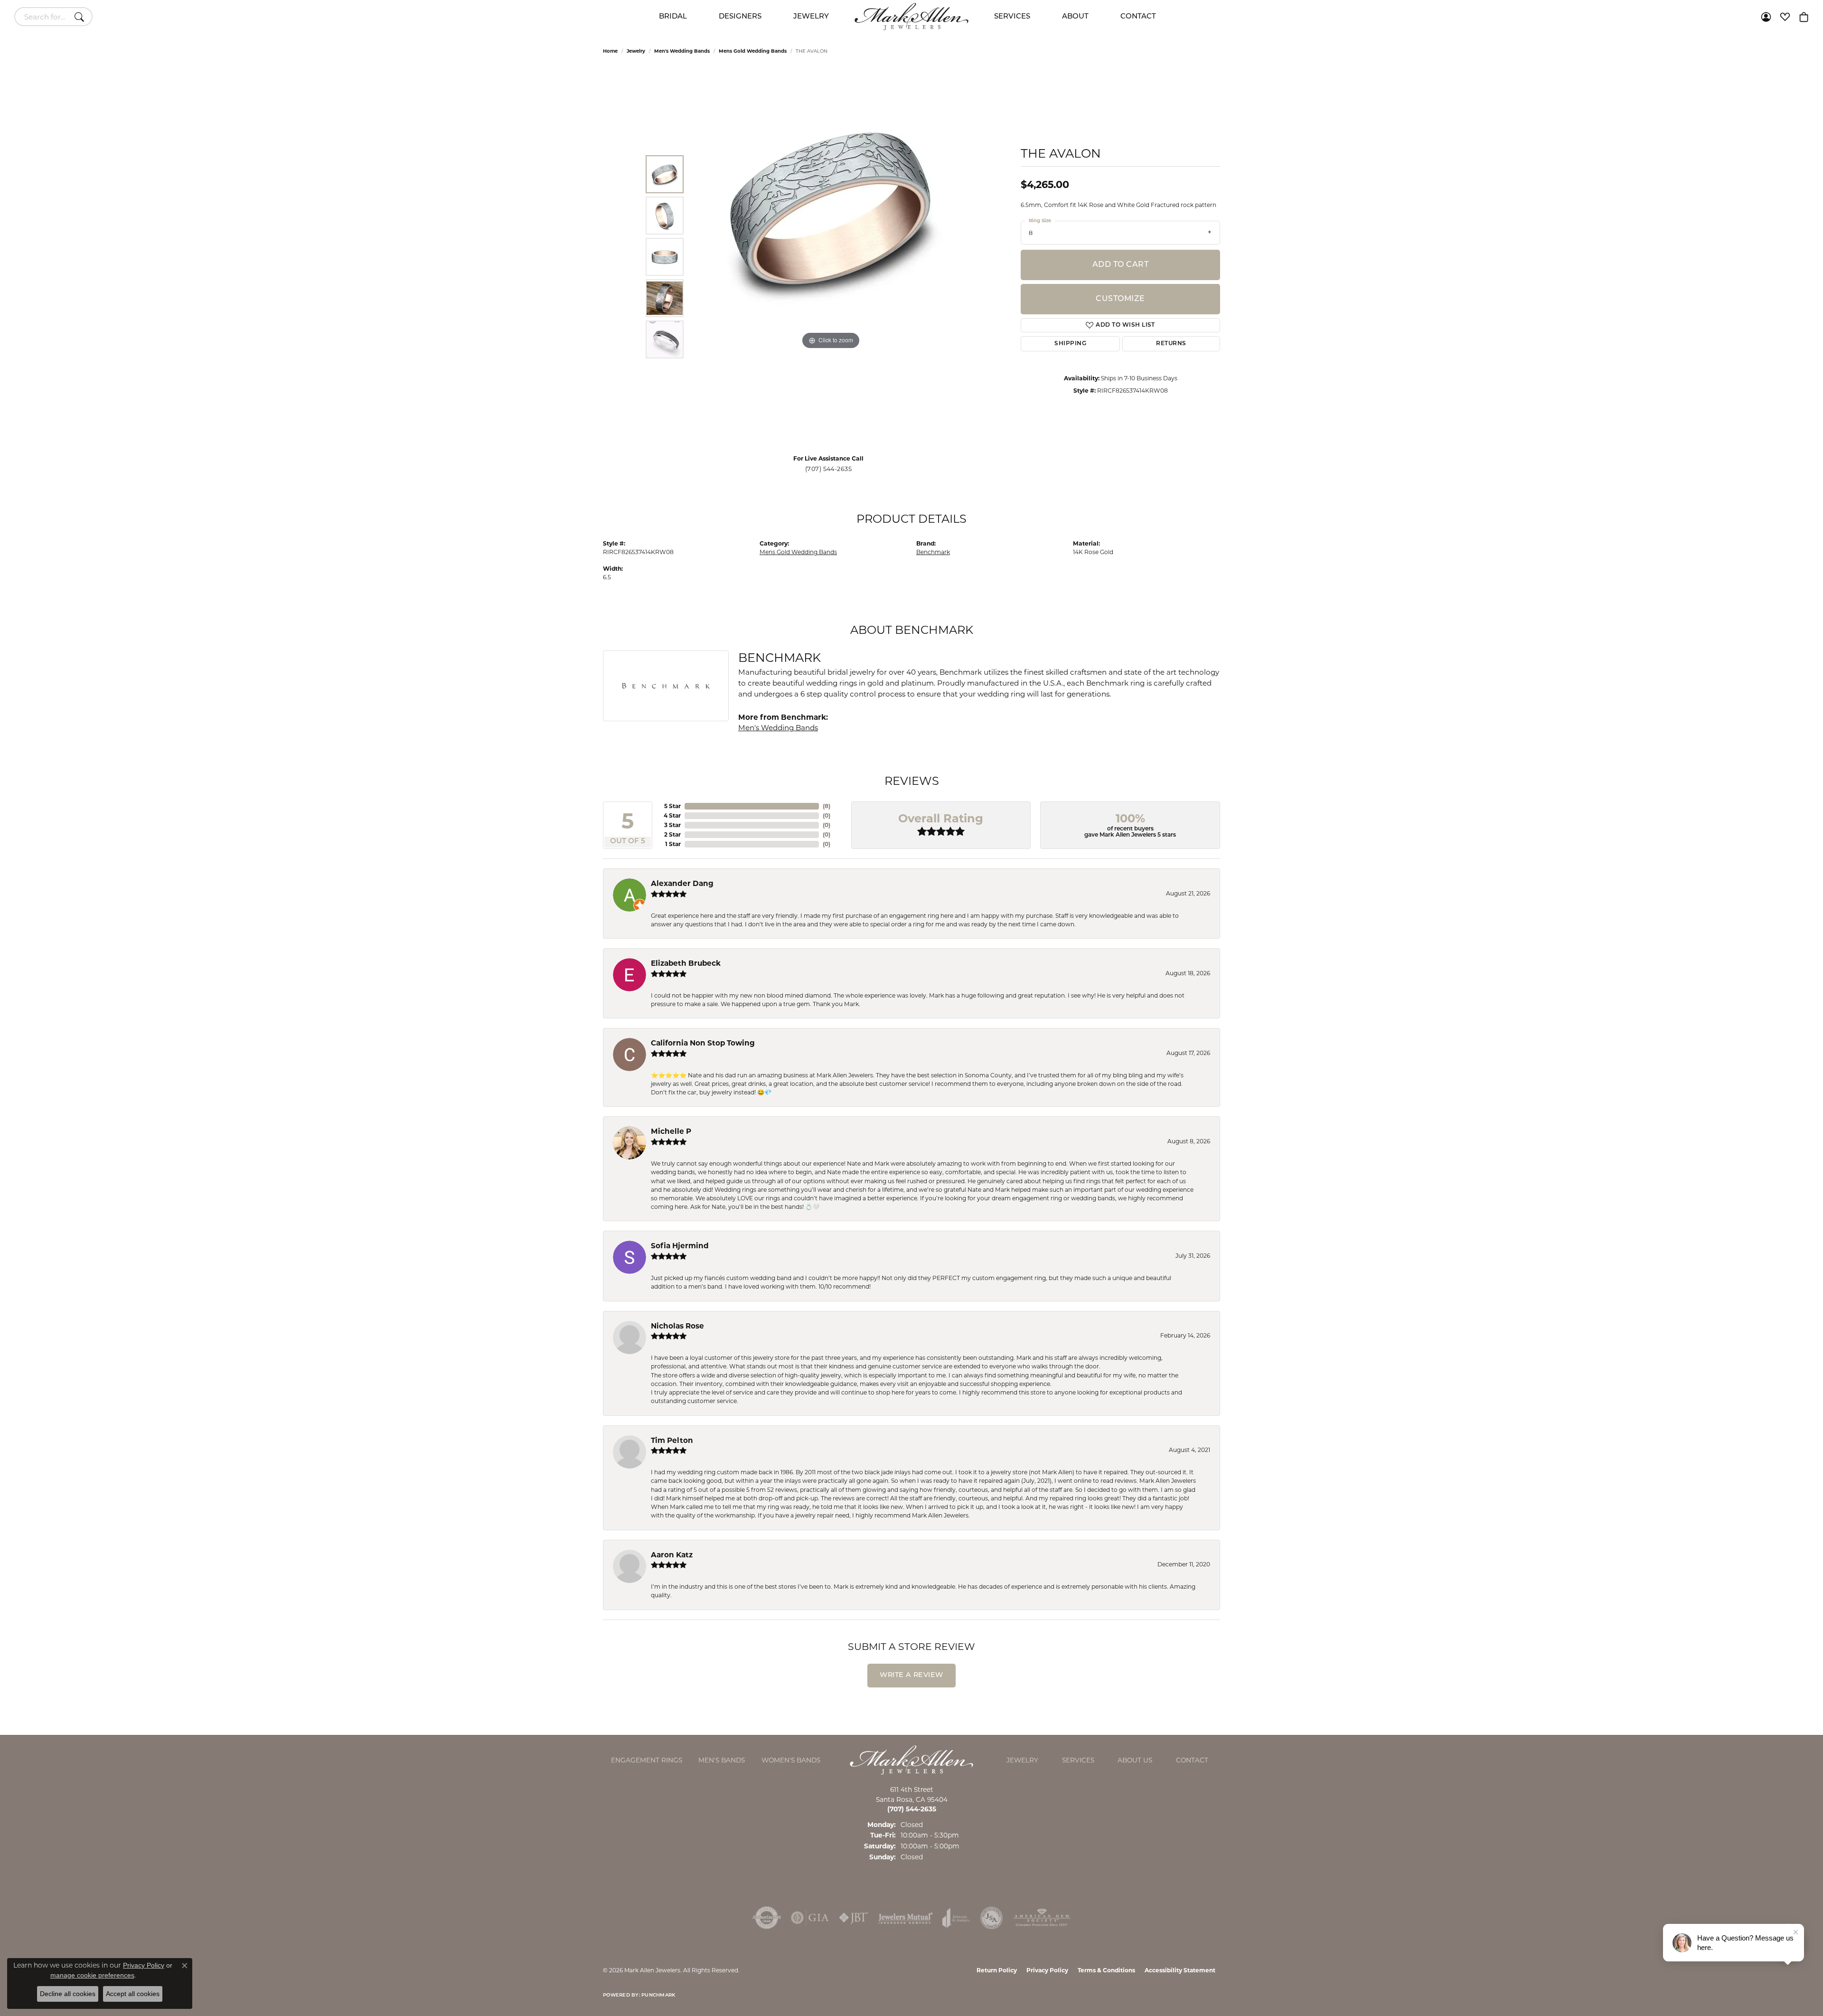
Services (1012, 17)
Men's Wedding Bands (682, 51)
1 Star (673, 844)
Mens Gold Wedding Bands (753, 51)
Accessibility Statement (1180, 1970)
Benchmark (933, 552)
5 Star (672, 806)
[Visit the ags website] (1042, 1918)
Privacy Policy (1047, 1970)
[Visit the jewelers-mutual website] (906, 1918)
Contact (1138, 17)
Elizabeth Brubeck (686, 963)
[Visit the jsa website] (991, 1918)
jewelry (636, 51)
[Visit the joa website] (956, 1918)
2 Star (672, 834)
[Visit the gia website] (810, 1918)
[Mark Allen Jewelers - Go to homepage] (911, 1759)
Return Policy (997, 1970)
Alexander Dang (682, 883)
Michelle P (671, 1131)
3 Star (672, 825)
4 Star (672, 815)
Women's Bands (791, 1760)
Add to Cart (1120, 265)
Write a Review (911, 1675)
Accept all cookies (133, 1994)
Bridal (673, 17)
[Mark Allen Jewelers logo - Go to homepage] (911, 17)
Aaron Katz (672, 1555)
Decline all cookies (68, 1994)
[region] (831, 257)
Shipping (1070, 344)
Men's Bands (722, 1760)
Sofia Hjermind (680, 1246)
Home (610, 51)
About (1075, 17)
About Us (1135, 1760)
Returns (1171, 344)
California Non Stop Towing (703, 1043)
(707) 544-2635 (829, 469)
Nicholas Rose (677, 1326)
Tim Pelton (672, 1440)
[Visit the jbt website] (854, 1918)
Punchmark (658, 1995)
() (827, 806)
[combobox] (42, 17)
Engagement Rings (647, 1760)
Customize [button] (1120, 299)
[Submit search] (81, 17)
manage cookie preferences (92, 1975)
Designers (740, 17)
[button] (1766, 17)
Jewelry (811, 17)
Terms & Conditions (1106, 1970)
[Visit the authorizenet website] (767, 1918)
